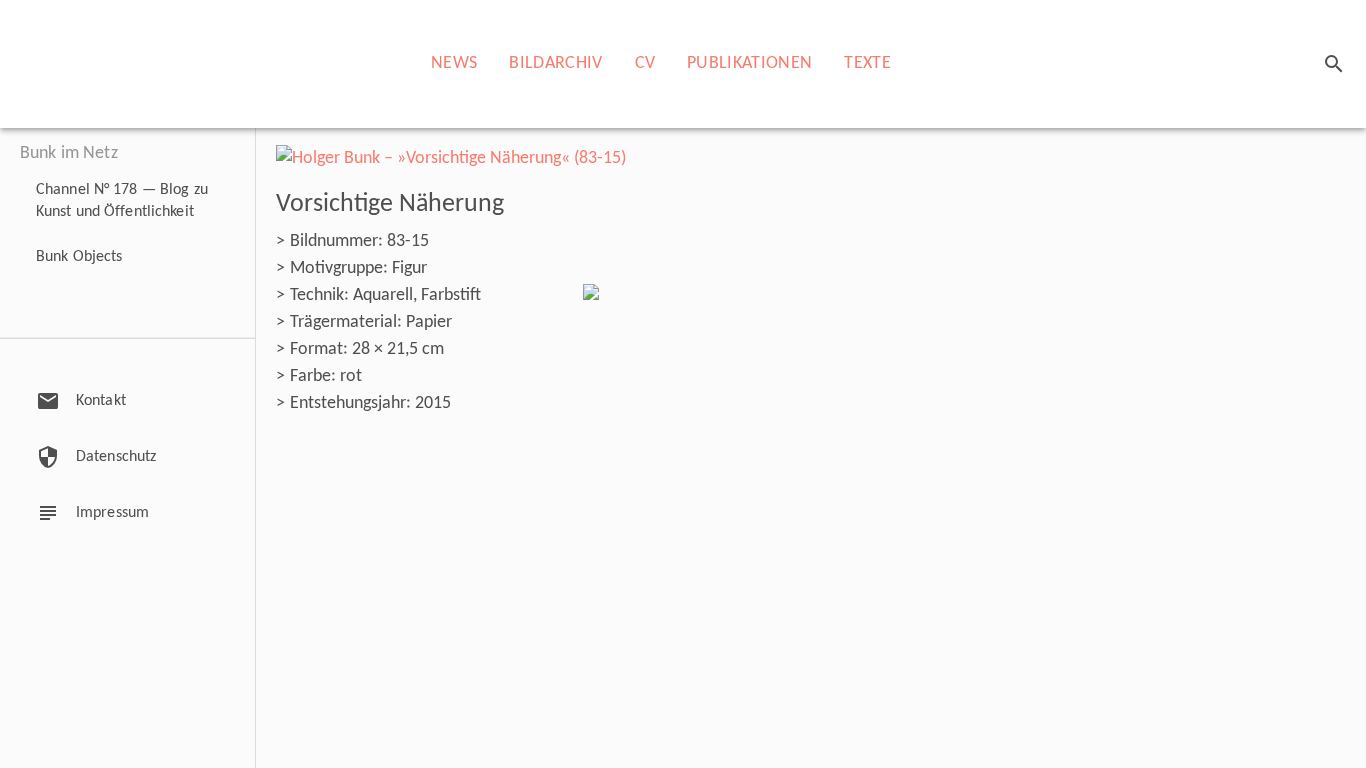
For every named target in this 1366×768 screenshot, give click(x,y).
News (454, 63)
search (1334, 64)
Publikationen (749, 63)
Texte (867, 63)
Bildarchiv (555, 63)
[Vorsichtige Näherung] (451, 158)
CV (645, 63)
